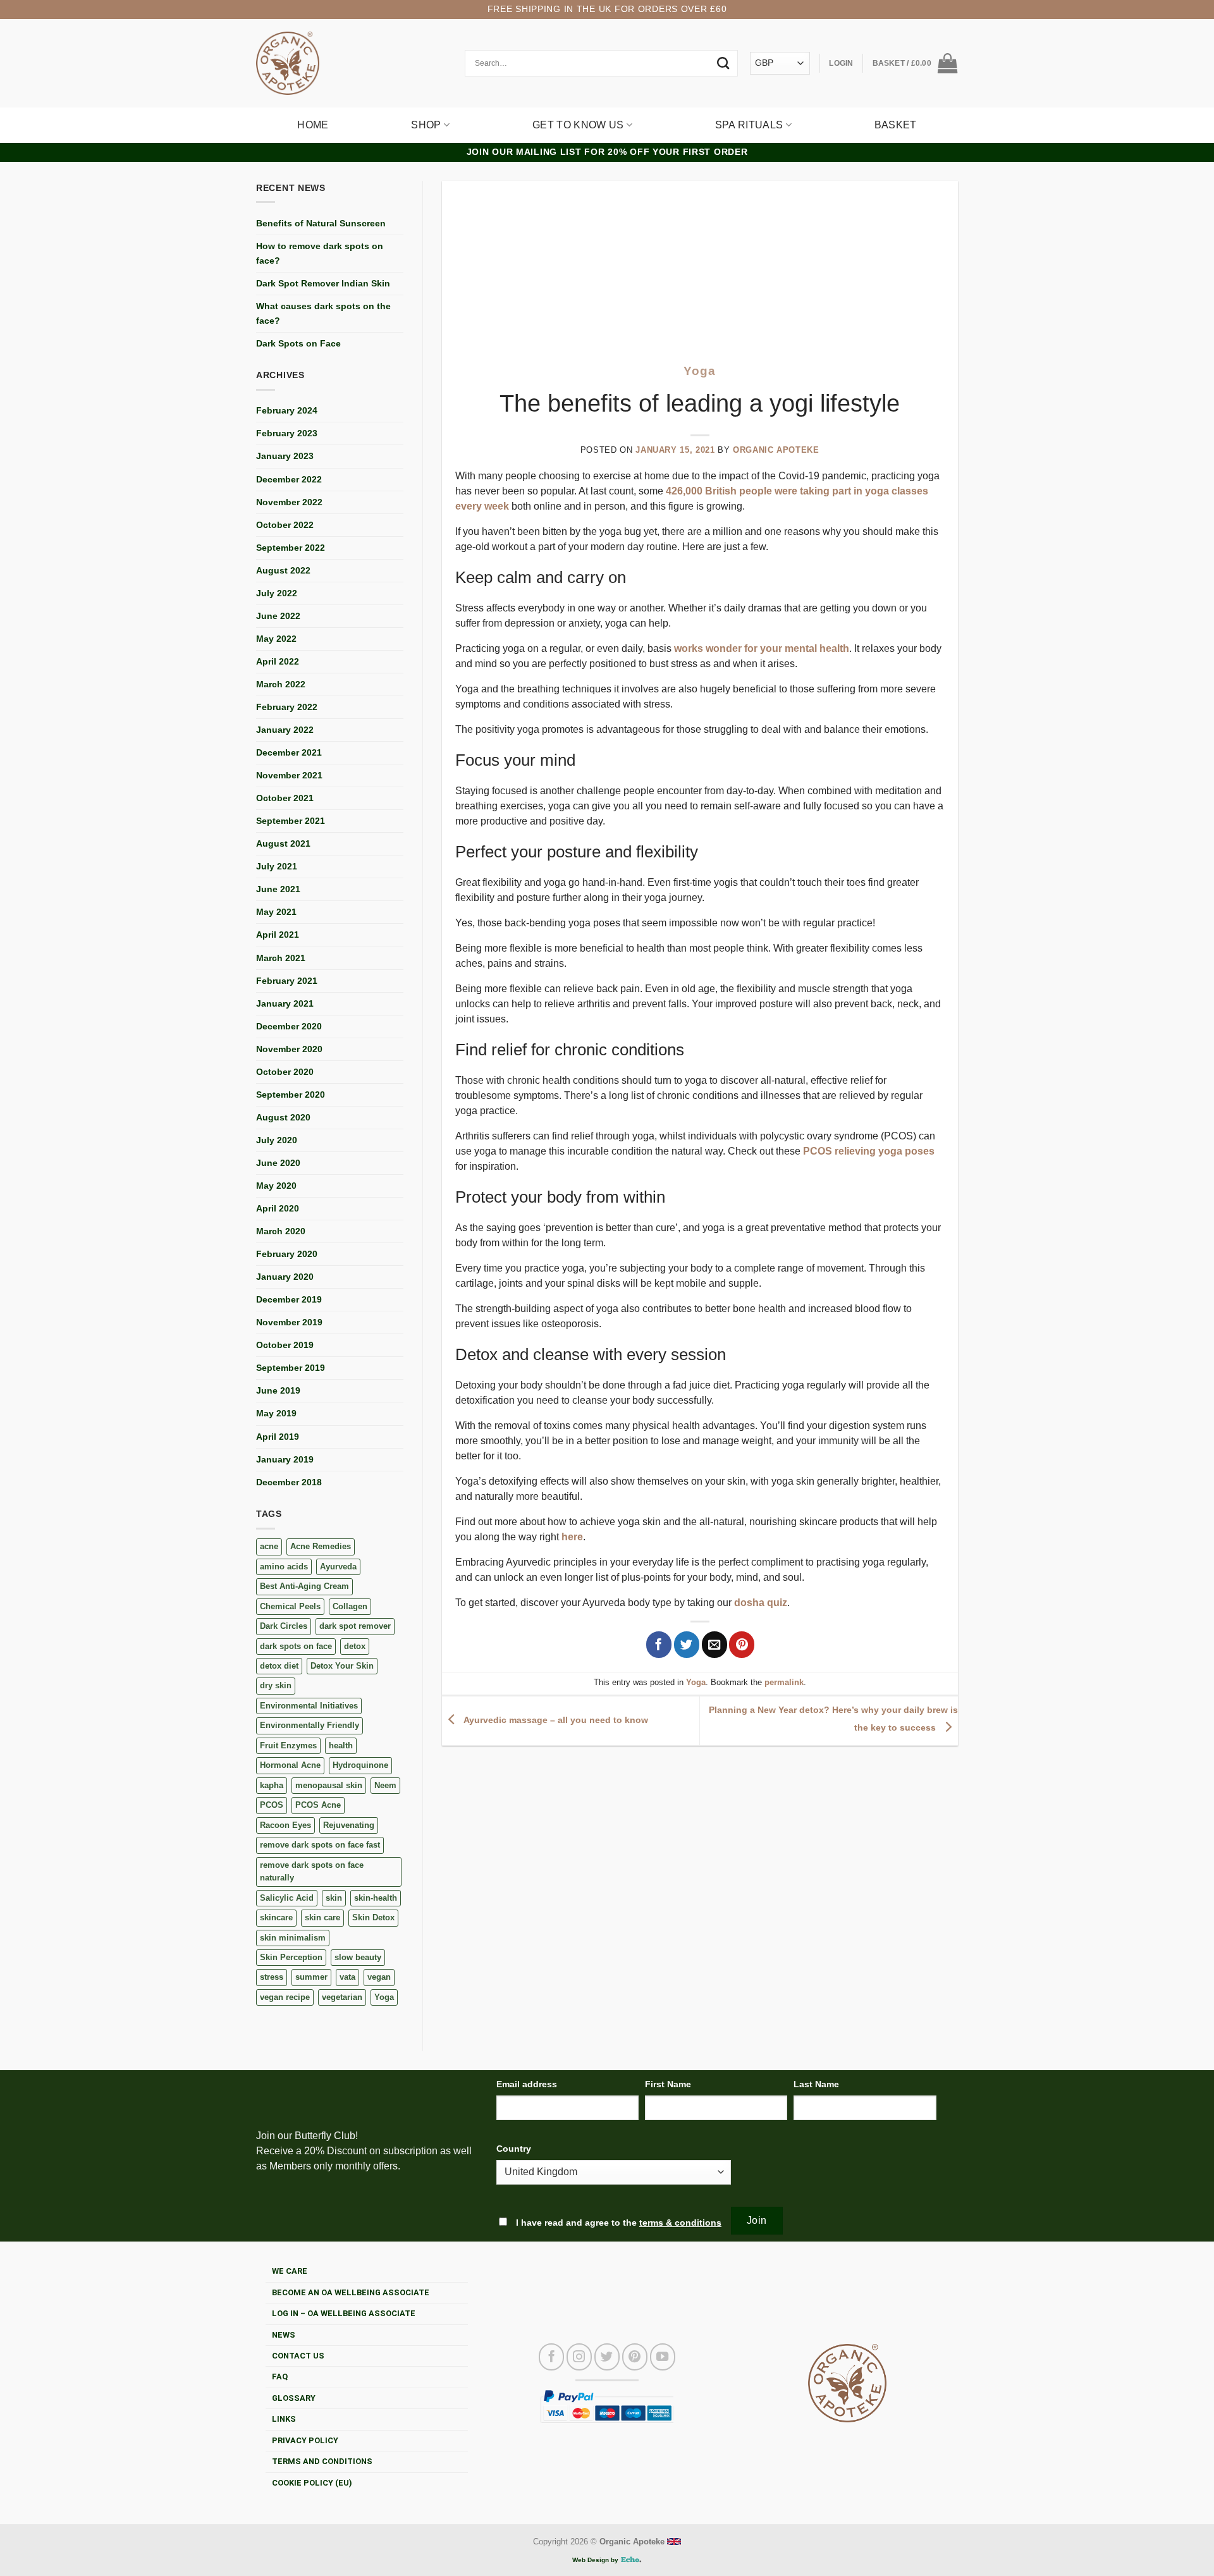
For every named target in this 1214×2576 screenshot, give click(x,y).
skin (334, 1898)
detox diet (279, 1666)
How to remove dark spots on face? (320, 253)
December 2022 (289, 479)
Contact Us (298, 2356)
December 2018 (289, 1482)
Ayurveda (338, 1567)
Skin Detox (373, 1917)
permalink (784, 1682)
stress (272, 1977)
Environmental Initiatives (309, 1706)
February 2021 (287, 981)
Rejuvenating (349, 1825)
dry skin (276, 1685)
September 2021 (291, 821)
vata (347, 1977)
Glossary (294, 2398)
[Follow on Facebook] (551, 2357)
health (341, 1745)
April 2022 (278, 661)
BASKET (896, 125)
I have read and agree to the (617, 2223)
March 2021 (281, 958)
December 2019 (289, 1299)
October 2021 (285, 798)
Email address (527, 2084)
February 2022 (287, 707)
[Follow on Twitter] (607, 2357)
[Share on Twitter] (687, 1645)
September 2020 (291, 1095)
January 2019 (285, 1459)
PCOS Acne (318, 1805)
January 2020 (285, 1277)
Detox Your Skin (342, 1666)
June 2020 (278, 1163)
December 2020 (289, 1026)
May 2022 (276, 639)
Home (313, 125)
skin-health (376, 1898)
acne (269, 1546)
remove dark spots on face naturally (312, 1871)
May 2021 (276, 912)
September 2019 (291, 1368)
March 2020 (281, 1231)
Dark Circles (284, 1626)
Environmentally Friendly (310, 1725)
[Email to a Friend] (714, 1645)
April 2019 (278, 1437)
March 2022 (281, 684)
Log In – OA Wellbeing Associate (344, 2313)
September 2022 (291, 548)
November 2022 (289, 502)
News (284, 2335)
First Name (668, 2084)
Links (284, 2419)
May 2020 (276, 1186)
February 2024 (287, 410)
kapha (272, 1785)
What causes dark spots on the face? (323, 313)
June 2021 (278, 889)
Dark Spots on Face (298, 343)
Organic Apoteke (776, 450)
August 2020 (283, 1117)
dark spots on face (296, 1646)
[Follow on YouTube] (663, 2357)
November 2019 (289, 1322)
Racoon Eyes (285, 1825)
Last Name (816, 2084)
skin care (322, 1917)
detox (355, 1646)
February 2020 (287, 1254)
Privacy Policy (305, 2440)
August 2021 (283, 843)
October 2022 (285, 525)
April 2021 (278, 935)
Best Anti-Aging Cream (304, 1586)
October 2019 (285, 1345)
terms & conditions (680, 2223)
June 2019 (278, 1390)
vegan (379, 1977)
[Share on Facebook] (659, 1645)
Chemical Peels (290, 1606)
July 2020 (277, 1140)
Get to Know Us (578, 125)
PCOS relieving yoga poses (869, 1151)
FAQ (280, 2377)
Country (514, 2149)
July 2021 (277, 866)
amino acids (284, 1567)
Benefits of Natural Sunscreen (321, 223)
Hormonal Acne (290, 1765)
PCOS (272, 1805)
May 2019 (276, 1413)
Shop (426, 125)
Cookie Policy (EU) (312, 2483)
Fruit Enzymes (288, 1745)
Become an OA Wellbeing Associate (351, 2292)
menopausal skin (329, 1785)
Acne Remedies (321, 1546)
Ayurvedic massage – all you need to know (555, 1720)
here (572, 1537)
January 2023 (285, 456)
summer (311, 1977)
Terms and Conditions (322, 2461)
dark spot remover (355, 1626)
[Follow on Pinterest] (635, 2357)
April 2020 (278, 1208)
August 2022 (283, 570)
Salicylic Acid (287, 1898)
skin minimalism (293, 1938)
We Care (290, 2271)
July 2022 (277, 593)
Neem (385, 1785)
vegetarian (342, 1997)
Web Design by (596, 2560)
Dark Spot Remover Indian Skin (323, 283)
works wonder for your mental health (762, 648)
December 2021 (289, 752)
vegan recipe (285, 1997)
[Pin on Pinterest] (742, 1645)
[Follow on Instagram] (579, 2357)
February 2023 (287, 433)
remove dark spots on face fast (320, 1845)
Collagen (350, 1606)
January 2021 (285, 1003)
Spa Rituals (749, 125)
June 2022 (278, 616)
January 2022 (285, 730)
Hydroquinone (360, 1765)
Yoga (384, 1997)
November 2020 (289, 1049)
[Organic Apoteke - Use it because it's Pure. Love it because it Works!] (288, 63)
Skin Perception (291, 1957)
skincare (276, 1917)
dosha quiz (761, 1603)
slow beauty (358, 1957)
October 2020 (285, 1072)
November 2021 (289, 775)
